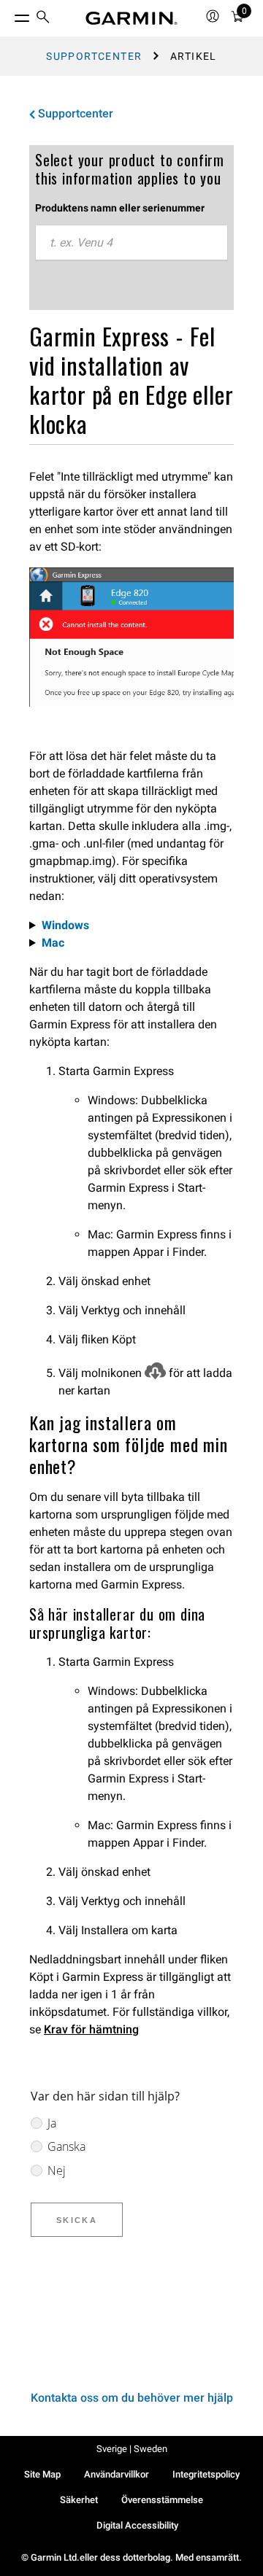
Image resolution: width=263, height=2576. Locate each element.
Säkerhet (79, 2500)
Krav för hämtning (91, 2029)
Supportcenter (94, 56)
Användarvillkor (117, 2474)
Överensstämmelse (162, 2500)
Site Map (42, 2474)
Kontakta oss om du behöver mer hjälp (132, 2398)
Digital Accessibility (137, 2525)
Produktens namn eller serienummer (120, 208)
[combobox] (131, 243)
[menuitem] (43, 19)
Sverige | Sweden (132, 2449)
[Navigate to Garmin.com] (131, 18)
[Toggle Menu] (9, 15)
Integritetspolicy (206, 2474)
